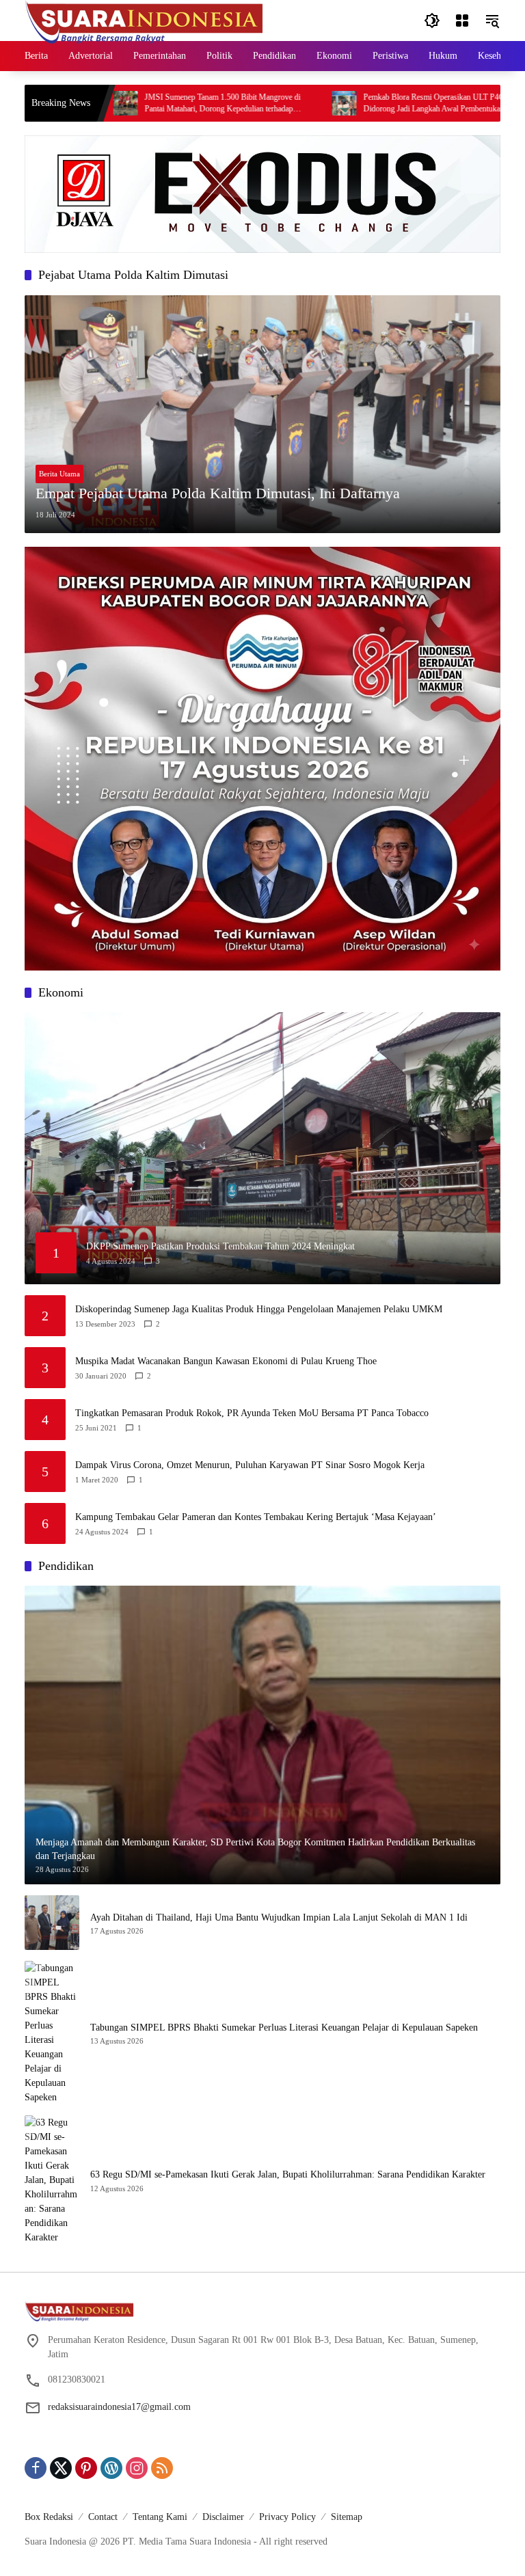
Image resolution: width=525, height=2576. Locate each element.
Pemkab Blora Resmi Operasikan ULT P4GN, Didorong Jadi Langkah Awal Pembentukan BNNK (382, 103)
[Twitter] (61, 2468)
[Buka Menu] (462, 21)
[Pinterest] (86, 2468)
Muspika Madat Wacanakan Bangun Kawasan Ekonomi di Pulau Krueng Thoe (226, 1361)
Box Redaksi (49, 2517)
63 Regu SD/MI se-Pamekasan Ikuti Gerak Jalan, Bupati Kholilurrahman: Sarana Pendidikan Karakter (288, 2174)
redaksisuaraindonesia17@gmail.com (119, 2407)
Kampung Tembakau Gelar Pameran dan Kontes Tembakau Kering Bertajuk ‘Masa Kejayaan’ (256, 1517)
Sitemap (347, 2517)
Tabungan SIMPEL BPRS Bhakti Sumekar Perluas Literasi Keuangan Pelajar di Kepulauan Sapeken (284, 2028)
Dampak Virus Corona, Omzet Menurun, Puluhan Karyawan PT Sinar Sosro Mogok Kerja (250, 1465)
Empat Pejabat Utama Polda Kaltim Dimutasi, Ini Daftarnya (218, 493)
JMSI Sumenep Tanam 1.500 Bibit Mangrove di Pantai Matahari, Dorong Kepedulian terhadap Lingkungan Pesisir (158, 104)
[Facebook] (36, 2468)
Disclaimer (223, 2517)
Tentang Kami (160, 2517)
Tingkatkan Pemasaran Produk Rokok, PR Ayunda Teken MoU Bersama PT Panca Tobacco (252, 1413)
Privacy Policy (287, 2517)
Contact (103, 2517)
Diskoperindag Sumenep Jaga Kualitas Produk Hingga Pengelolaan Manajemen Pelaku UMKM (259, 1309)
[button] (432, 21)
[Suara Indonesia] (144, 19)
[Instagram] (137, 2468)
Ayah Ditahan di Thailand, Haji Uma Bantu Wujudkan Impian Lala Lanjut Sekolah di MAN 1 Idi (279, 1917)
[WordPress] (111, 2468)
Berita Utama (59, 474)
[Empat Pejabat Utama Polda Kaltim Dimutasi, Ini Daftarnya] (262, 414)
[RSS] (162, 2468)
